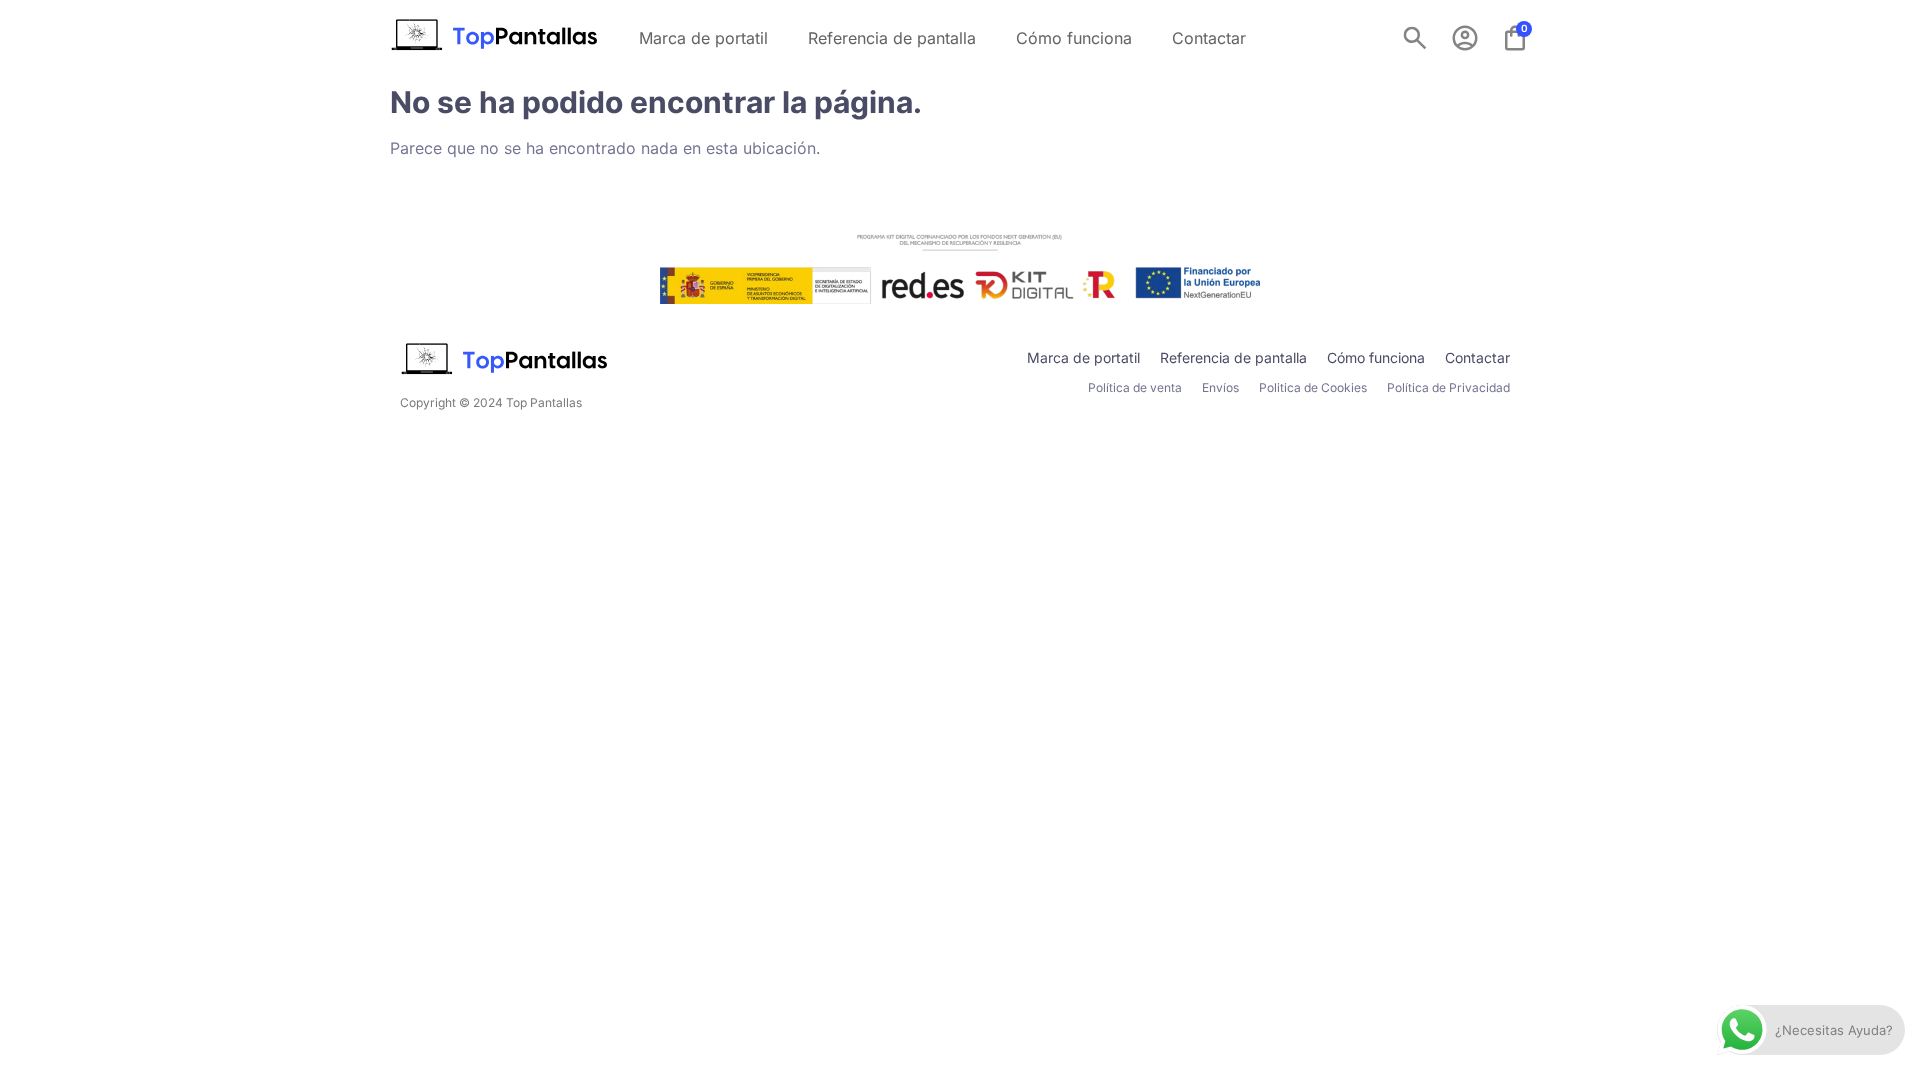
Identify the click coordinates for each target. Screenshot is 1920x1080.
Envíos (1220, 387)
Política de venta (1135, 387)
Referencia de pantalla (892, 38)
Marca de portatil (703, 38)
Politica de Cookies (1313, 387)
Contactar (1209, 38)
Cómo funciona (1074, 38)
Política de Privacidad (1448, 387)
